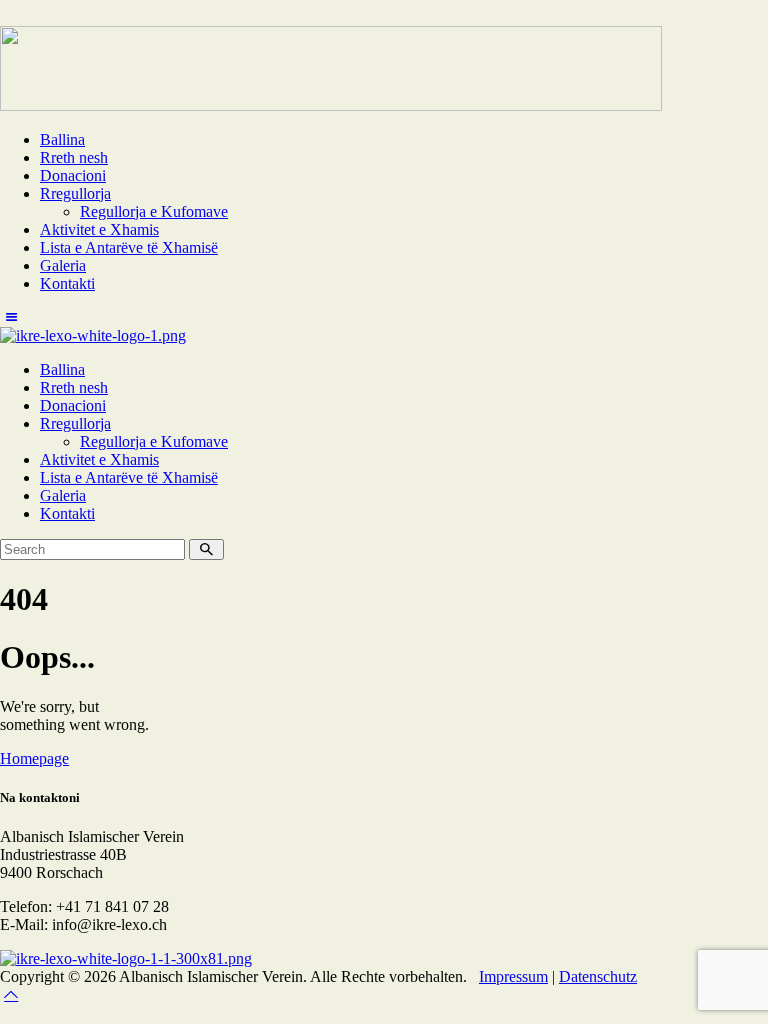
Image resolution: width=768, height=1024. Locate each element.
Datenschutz (598, 976)
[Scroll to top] (11, 994)
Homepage (34, 758)
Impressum (513, 976)
